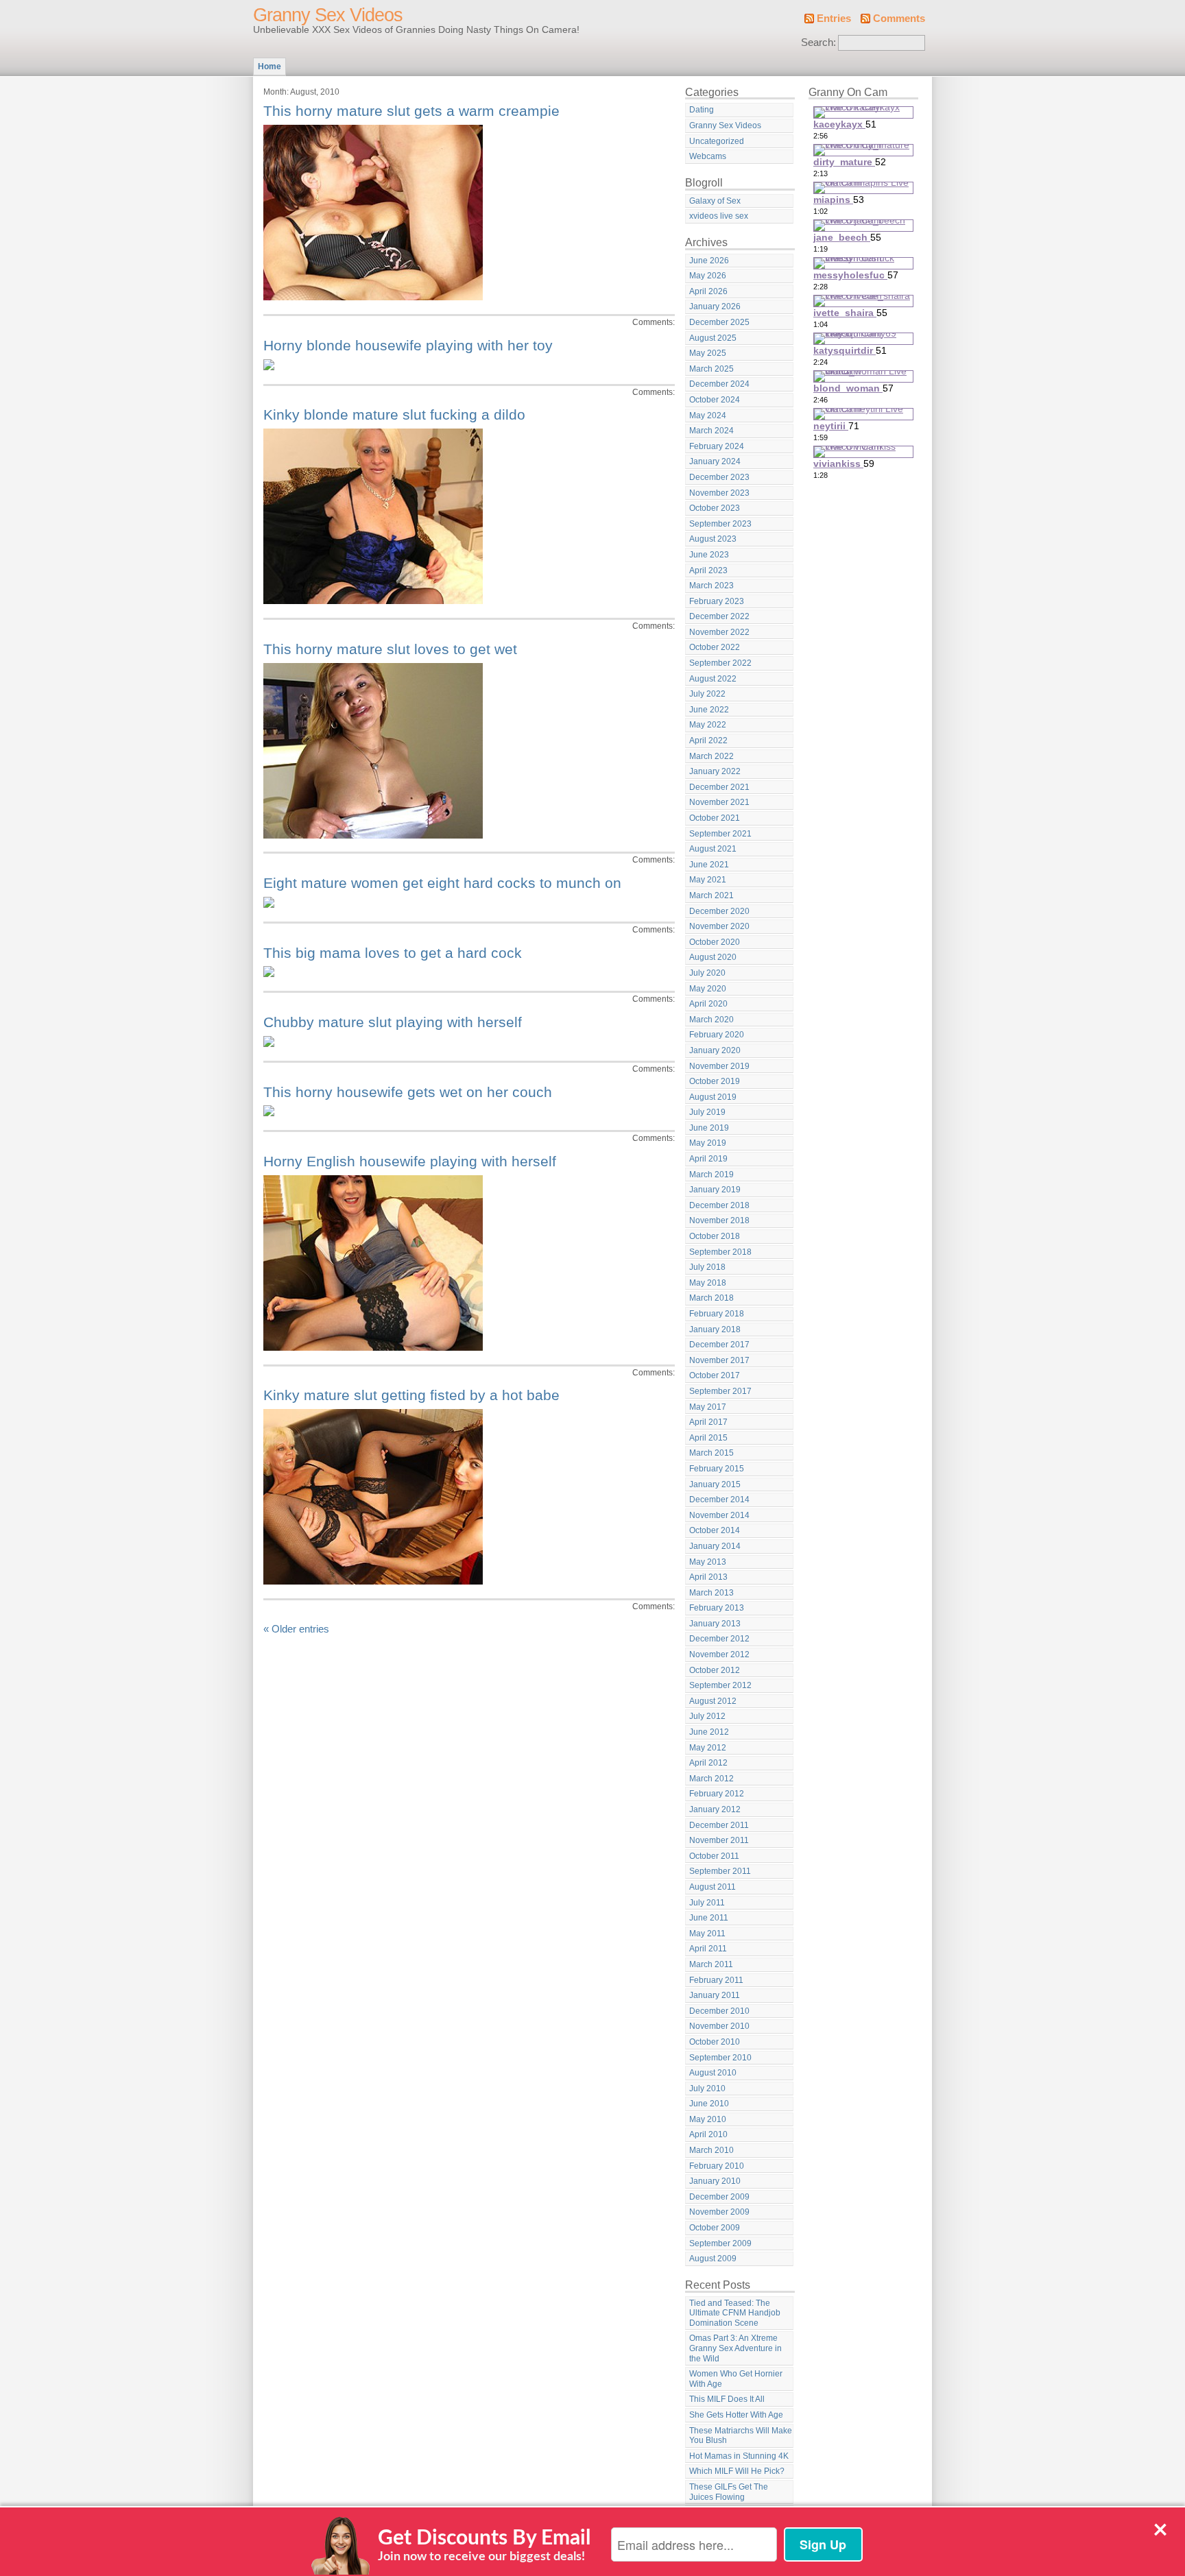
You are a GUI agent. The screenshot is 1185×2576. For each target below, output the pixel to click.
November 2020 (719, 926)
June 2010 (709, 2104)
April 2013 (708, 1577)
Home (270, 67)
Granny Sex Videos (328, 15)
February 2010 (717, 2166)
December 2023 (719, 477)
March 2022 (711, 756)
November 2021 (719, 802)
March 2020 (711, 1020)
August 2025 (713, 338)
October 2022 (715, 647)
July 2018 (707, 1267)
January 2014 (715, 1546)
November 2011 (719, 1840)
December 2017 (719, 1345)
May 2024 (708, 416)
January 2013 (715, 1624)
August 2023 (713, 539)
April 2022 (708, 741)
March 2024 (711, 431)
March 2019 (711, 1175)
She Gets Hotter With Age (736, 2415)
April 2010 (708, 2134)
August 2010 (713, 2073)
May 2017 (708, 1407)
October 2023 (715, 508)
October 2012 (715, 1670)
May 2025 (708, 353)
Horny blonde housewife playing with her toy (408, 345)
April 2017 (708, 1422)
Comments (899, 19)
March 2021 (711, 895)
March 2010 (711, 2150)
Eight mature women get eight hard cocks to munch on (442, 883)
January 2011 (715, 1995)
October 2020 (715, 942)
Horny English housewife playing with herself (410, 1161)
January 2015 (715, 1484)
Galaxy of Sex (715, 201)
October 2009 (715, 2228)
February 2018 (717, 1314)
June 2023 (709, 555)
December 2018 (719, 1205)
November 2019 (719, 1066)
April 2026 (708, 291)
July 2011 (707, 1903)
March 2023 (711, 586)
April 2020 (708, 1004)
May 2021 (708, 880)
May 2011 (707, 1934)
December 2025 (719, 322)
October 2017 (715, 1375)
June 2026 (709, 261)
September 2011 (720, 1871)
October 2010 (715, 2042)
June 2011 (709, 1918)
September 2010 (720, 2058)
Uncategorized (717, 141)
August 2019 (713, 1097)
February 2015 (717, 1469)
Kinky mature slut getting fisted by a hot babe (411, 1395)
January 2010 (715, 2181)
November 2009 (719, 2212)
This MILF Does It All (727, 2399)
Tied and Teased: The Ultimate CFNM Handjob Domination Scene (735, 2313)
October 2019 (715, 1081)
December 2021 (719, 787)
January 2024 (715, 461)
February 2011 (716, 1980)
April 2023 (708, 570)
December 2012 (719, 1639)
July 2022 (707, 694)
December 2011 (719, 1825)
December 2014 (719, 1500)
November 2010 (719, 2026)
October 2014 (715, 1530)
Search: (818, 43)
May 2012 (708, 1748)
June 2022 (709, 710)
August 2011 (713, 1887)
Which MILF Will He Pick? (737, 2471)
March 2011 (711, 1964)
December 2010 (719, 2011)
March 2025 (711, 369)
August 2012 (713, 1701)
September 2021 (720, 834)
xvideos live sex (719, 216)
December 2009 (719, 2197)
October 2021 (715, 818)
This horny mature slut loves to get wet (390, 649)
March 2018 (711, 1298)
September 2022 (720, 663)
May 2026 (708, 276)
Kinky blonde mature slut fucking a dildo (394, 414)
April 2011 (708, 1949)
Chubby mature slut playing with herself (393, 1022)
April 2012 (708, 1763)
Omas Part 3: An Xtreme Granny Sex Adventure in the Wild (735, 2348)
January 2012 (715, 1809)
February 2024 (717, 446)
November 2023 (719, 493)
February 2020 (717, 1035)
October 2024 (715, 400)
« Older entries (296, 1629)
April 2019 (708, 1159)
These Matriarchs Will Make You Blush (741, 2436)
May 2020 (708, 989)
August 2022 (713, 679)
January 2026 (715, 306)
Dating (702, 110)
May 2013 (708, 1562)
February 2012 (717, 1794)
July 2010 (707, 2089)
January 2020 (715, 1050)
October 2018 (715, 1236)
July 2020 (707, 973)
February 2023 (717, 601)
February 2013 (717, 1608)
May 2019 (708, 1143)
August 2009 (713, 2259)
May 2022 (708, 725)
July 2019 (707, 1112)
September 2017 (720, 1391)
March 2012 (711, 1779)
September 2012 (720, 1685)
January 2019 (715, 1190)
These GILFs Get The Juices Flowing (729, 2492)
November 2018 (719, 1220)
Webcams (708, 156)
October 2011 (714, 1856)
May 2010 (708, 2119)
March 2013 (711, 1593)
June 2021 (709, 865)
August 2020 (713, 957)
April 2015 (708, 1438)
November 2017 (719, 1360)
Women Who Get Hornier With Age (736, 2379)
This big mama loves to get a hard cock (393, 953)
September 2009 (720, 2243)
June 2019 (709, 1128)
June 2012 (709, 1732)
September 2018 (720, 1252)
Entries (834, 19)
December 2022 (719, 616)
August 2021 (713, 849)
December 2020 (719, 911)
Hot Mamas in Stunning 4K (739, 2456)
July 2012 (707, 1716)
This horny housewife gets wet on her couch (408, 1092)
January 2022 (715, 771)
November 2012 (719, 1654)
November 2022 (719, 632)
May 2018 (708, 1283)
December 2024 (719, 384)
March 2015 (711, 1453)
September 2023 (720, 524)
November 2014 (719, 1515)
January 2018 (715, 1329)
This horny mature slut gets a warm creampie (411, 111)
